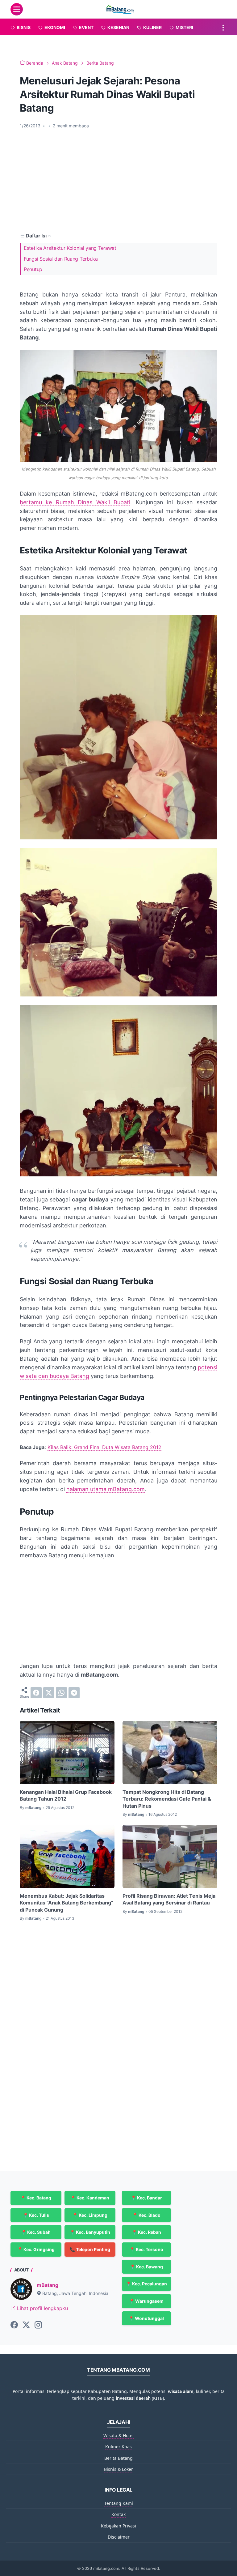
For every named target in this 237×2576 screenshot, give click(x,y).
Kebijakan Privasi (118, 2526)
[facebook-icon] (14, 2325)
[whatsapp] (61, 1693)
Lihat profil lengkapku (42, 2308)
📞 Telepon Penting (90, 2249)
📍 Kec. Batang (36, 2198)
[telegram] (74, 1693)
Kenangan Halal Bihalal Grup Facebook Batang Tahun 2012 (66, 1795)
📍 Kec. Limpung (90, 2215)
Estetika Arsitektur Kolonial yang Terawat (70, 248)
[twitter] (49, 1693)
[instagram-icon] (38, 2325)
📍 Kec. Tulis (36, 2215)
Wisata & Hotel (118, 2435)
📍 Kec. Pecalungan (146, 2284)
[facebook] (36, 1693)
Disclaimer (119, 2537)
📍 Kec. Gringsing (36, 2249)
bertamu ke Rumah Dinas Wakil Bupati (75, 502)
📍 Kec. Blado (146, 2215)
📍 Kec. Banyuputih (90, 2232)
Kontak (118, 2514)
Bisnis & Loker (118, 2469)
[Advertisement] (118, 180)
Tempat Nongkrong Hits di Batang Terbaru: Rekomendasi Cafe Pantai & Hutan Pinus (167, 1799)
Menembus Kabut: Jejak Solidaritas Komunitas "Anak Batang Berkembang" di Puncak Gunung (66, 1903)
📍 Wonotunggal (146, 2318)
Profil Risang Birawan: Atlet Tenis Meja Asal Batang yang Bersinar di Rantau (169, 1899)
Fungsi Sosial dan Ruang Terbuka (61, 259)
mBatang (48, 2285)
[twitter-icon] (26, 2325)
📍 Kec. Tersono (146, 2249)
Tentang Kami (119, 2503)
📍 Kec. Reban (146, 2232)
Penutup (33, 269)
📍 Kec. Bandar (146, 2198)
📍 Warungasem (146, 2301)
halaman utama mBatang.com (106, 1489)
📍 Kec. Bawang (146, 2267)
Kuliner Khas (118, 2447)
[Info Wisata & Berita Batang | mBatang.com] (119, 9)
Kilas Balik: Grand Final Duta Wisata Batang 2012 (104, 1447)
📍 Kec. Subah (36, 2232)
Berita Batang (118, 2458)
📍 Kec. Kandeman (90, 2198)
